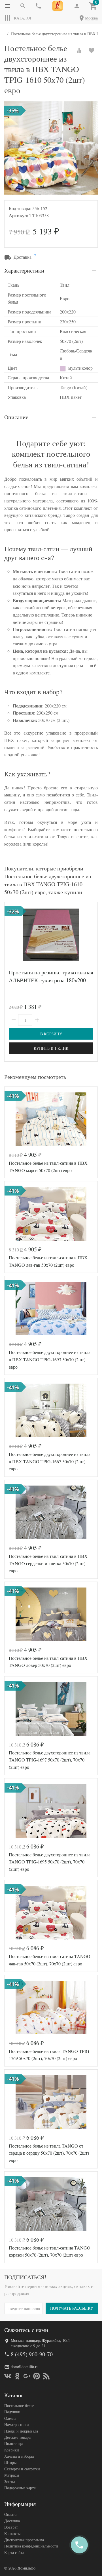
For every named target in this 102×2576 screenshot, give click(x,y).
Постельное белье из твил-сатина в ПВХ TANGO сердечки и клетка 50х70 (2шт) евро (48, 1563)
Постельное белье (19, 2406)
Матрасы (12, 2475)
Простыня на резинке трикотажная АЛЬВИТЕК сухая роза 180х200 (51, 976)
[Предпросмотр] (51, 935)
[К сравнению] (79, 51)
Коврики (12, 2450)
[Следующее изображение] (90, 1119)
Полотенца (13, 2443)
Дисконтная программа (24, 2540)
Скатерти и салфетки (22, 2469)
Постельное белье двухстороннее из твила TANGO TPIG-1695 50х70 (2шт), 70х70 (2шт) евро (50, 1862)
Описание (16, 417)
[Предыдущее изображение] (12, 1119)
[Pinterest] (37, 2376)
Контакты (12, 2533)
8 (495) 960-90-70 (32, 2354)
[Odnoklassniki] (17, 2376)
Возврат (11, 2527)
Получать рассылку (72, 2308)
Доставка (12, 2521)
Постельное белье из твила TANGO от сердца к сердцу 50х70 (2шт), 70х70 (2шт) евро (49, 2153)
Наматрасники (17, 2424)
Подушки (12, 2412)
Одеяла (10, 2418)
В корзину (51, 1034)
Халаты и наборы (19, 2456)
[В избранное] (92, 51)
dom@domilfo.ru (25, 2367)
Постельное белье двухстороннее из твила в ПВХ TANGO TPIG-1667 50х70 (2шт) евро (50, 1461)
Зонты (9, 2482)
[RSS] (46, 2376)
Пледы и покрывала (21, 2431)
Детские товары (18, 2437)
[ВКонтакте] (8, 2376)
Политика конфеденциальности (31, 2546)
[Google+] (27, 2376)
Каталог (23, 18)
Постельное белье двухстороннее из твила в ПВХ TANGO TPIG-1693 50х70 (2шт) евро (50, 1359)
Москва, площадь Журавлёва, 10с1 (40, 2340)
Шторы (10, 2462)
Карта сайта (14, 2552)
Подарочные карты (20, 2488)
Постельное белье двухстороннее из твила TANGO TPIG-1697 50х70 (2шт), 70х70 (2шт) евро (50, 1760)
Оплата (10, 2514)
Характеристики (24, 270)
